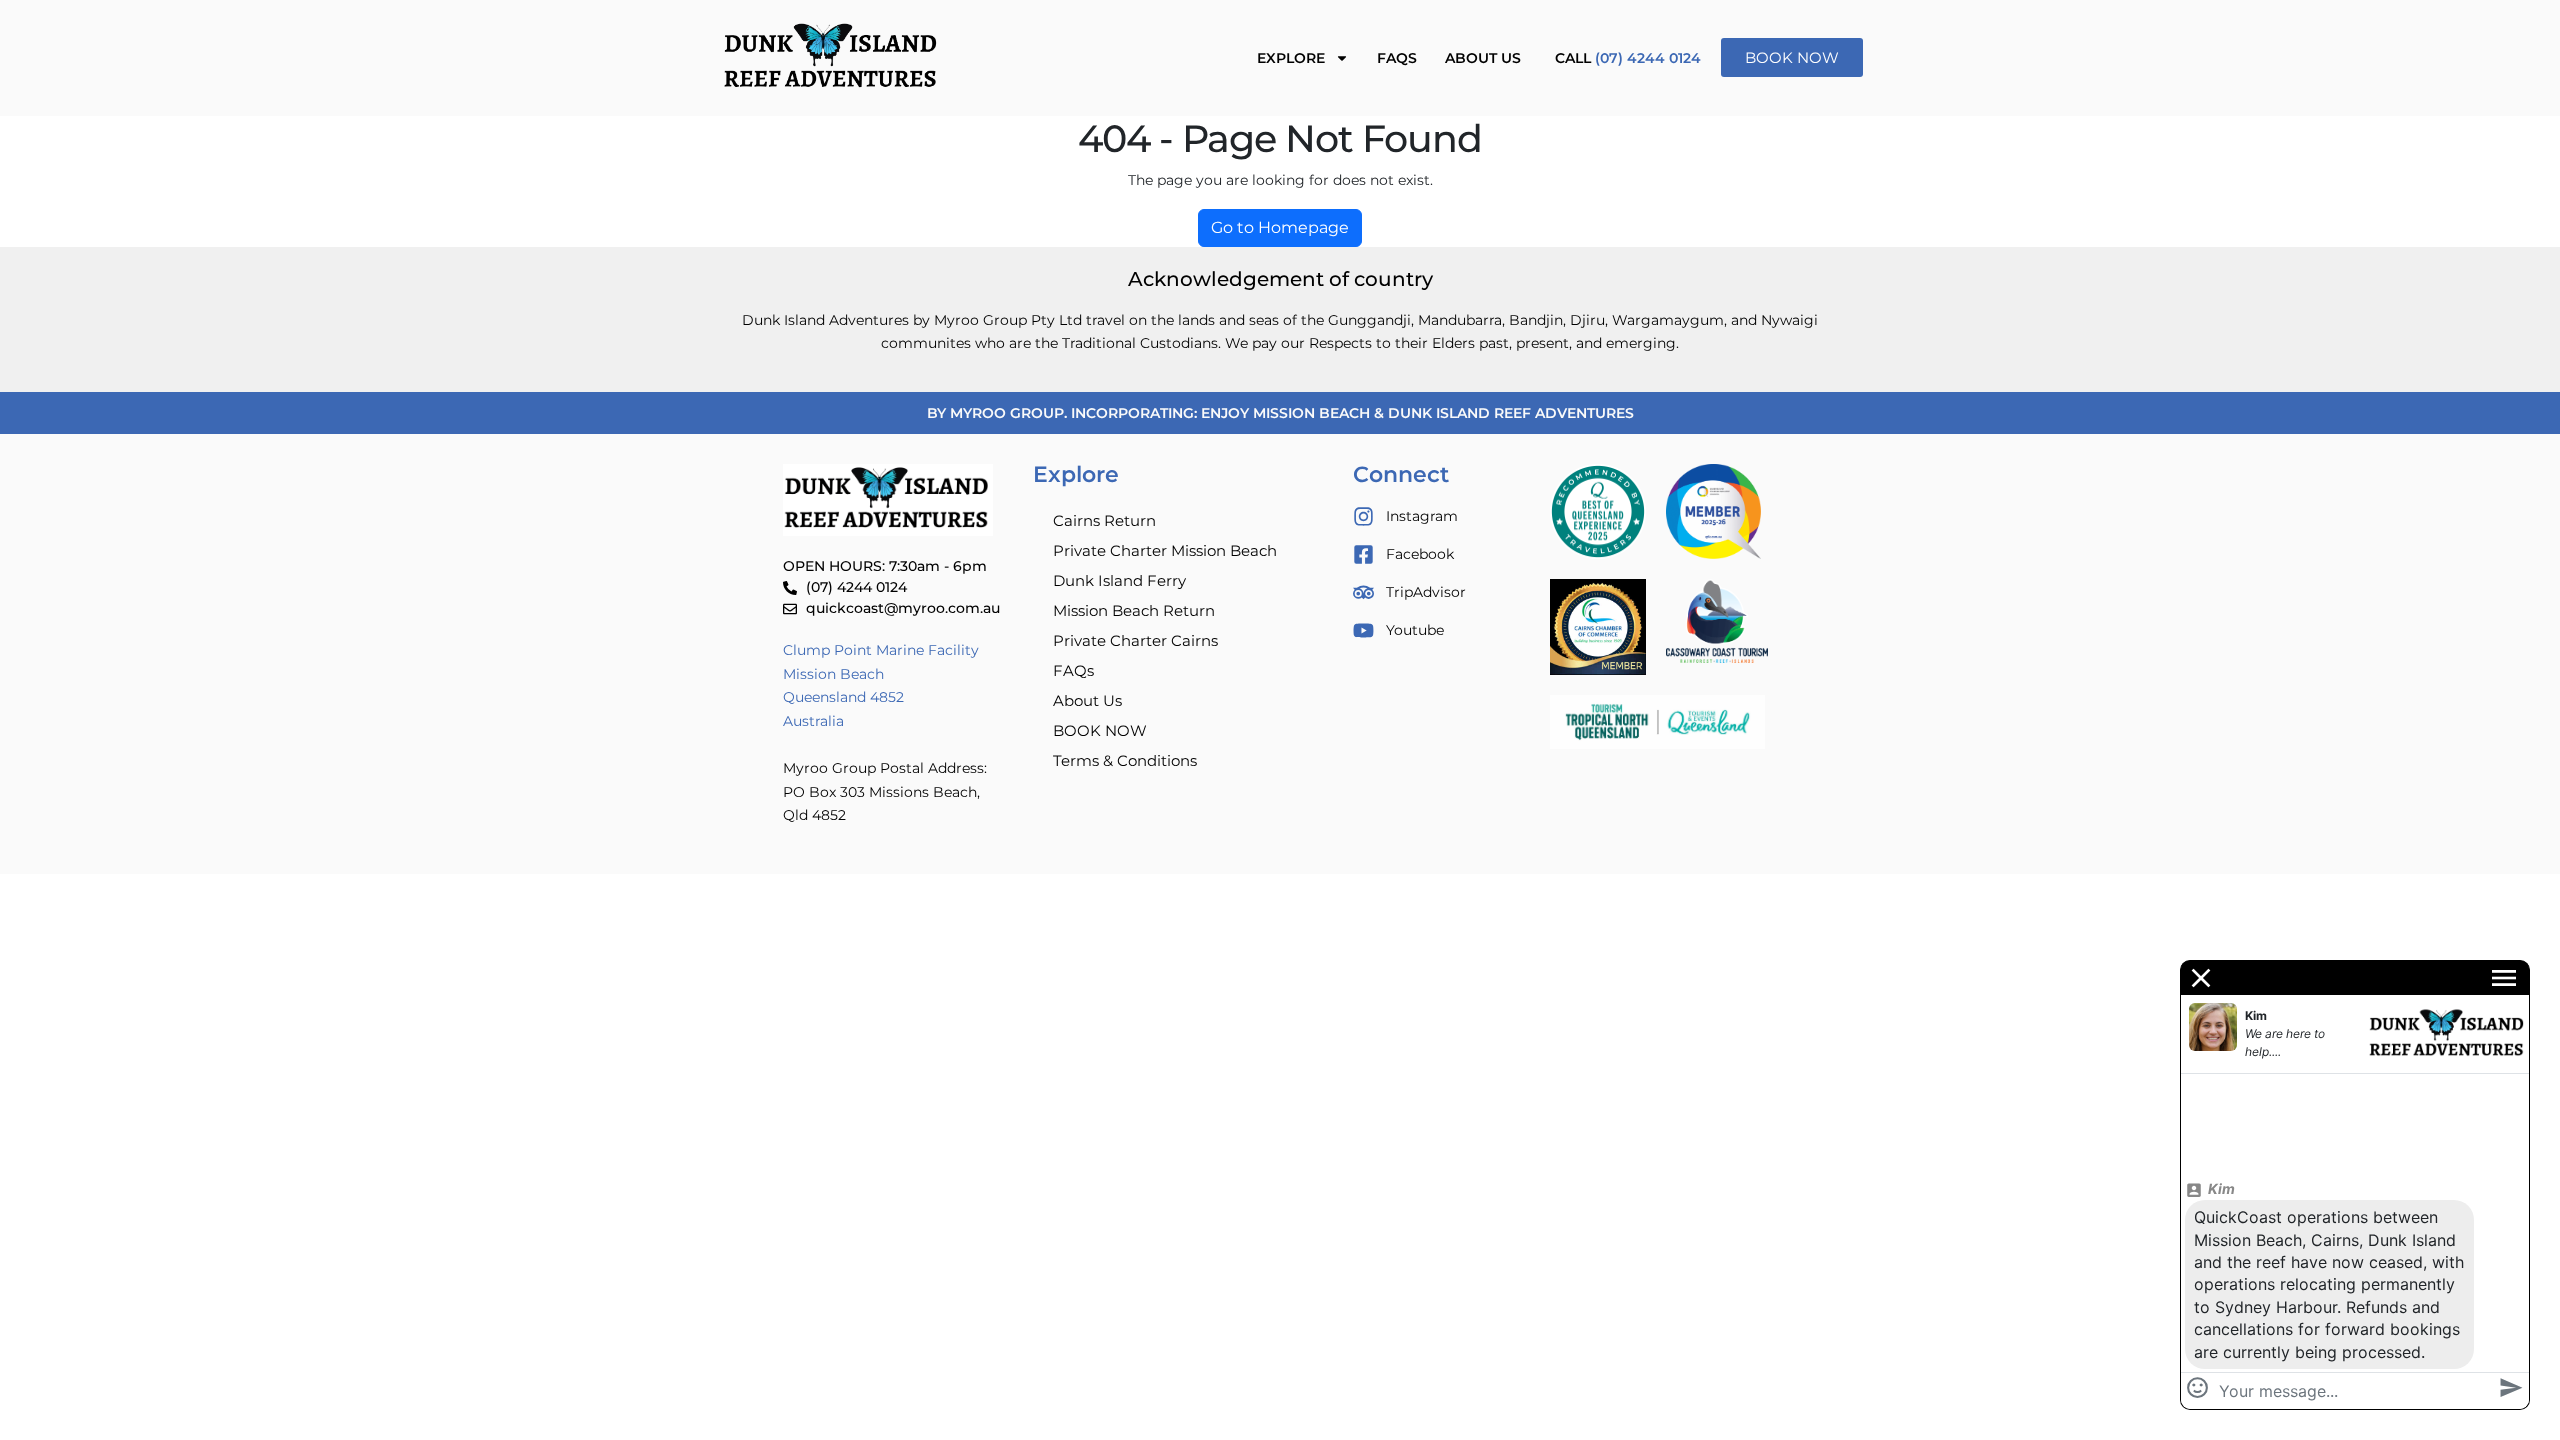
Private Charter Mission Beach (1165, 550)
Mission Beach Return (1134, 610)
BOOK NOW (1100, 730)
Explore (1291, 58)
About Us (1483, 58)
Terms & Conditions (1125, 760)
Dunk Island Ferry (1119, 580)
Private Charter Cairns (1135, 640)
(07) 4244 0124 (1648, 58)
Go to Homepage (1280, 227)
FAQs (1397, 58)
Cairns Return (1104, 520)
